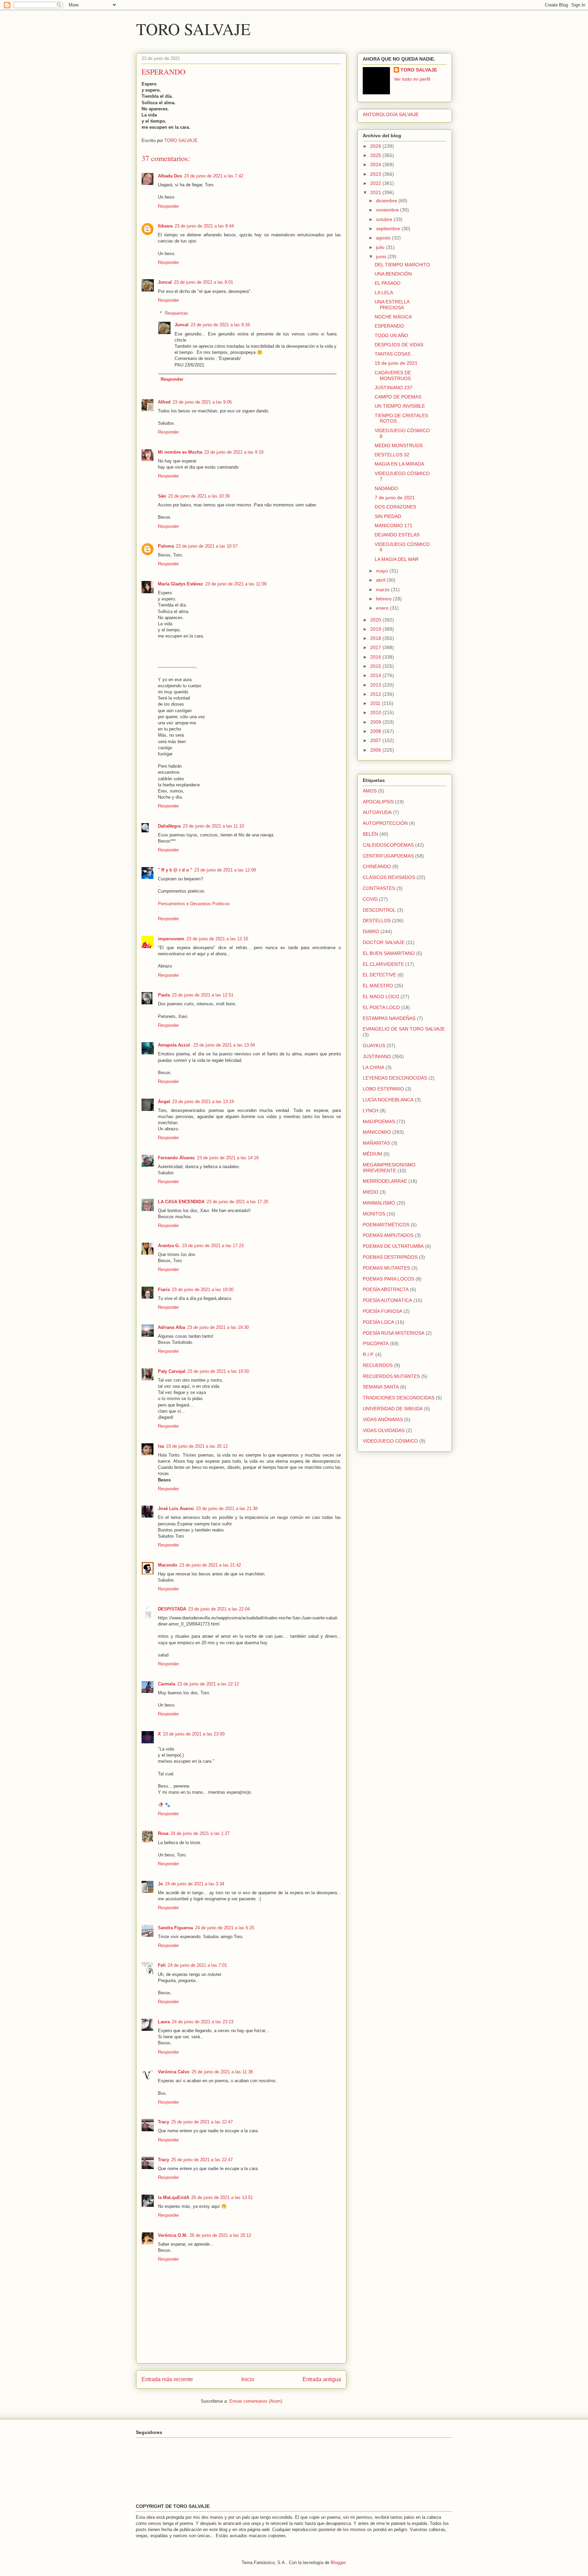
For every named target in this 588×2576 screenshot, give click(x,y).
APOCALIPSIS (378, 802)
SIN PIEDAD (388, 516)
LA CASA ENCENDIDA (181, 1202)
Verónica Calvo (174, 2072)
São (162, 496)
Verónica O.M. (173, 2235)
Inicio (248, 2379)
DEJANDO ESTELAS (397, 535)
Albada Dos (170, 176)
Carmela (167, 1684)
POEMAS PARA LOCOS (388, 1279)
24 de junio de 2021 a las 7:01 (197, 1965)
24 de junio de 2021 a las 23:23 (203, 2022)
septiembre (389, 229)
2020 (376, 620)
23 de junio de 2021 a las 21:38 (227, 1509)
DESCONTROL (379, 910)
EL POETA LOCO (381, 1007)
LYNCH (371, 1111)
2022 (376, 183)
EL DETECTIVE (379, 975)
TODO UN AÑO (391, 335)
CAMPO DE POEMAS (398, 397)
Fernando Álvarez (176, 1158)
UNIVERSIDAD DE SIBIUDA (393, 1409)
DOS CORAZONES (395, 507)
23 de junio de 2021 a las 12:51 (203, 995)
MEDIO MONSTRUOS (399, 445)
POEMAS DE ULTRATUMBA (393, 1246)
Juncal (165, 282)
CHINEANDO (377, 866)
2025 (376, 155)
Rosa (163, 1833)
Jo (160, 1884)
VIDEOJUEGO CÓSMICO (390, 1441)
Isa (161, 1446)
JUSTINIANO (377, 1056)
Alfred (164, 402)
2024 (376, 164)
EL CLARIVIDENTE (383, 964)
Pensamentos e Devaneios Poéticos (194, 904)
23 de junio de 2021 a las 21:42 (210, 1565)
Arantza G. (169, 1246)
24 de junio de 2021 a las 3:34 (195, 1884)
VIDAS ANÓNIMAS (383, 1419)
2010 (376, 712)
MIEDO (371, 1192)
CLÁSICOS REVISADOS (389, 877)
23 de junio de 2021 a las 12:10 (217, 939)
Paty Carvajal (172, 1371)
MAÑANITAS (376, 1143)
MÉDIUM (372, 1154)
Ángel (164, 1102)
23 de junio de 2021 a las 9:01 (203, 282)
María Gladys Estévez (181, 584)
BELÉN (370, 834)
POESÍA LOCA (378, 1322)
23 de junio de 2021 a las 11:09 (236, 584)
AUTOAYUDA (377, 812)
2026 (376, 146)
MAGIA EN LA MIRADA (399, 464)
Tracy (164, 2122)
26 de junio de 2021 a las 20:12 (220, 2235)
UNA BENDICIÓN (393, 274)
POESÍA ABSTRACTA (386, 1289)
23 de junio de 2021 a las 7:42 (214, 176)
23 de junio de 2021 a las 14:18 (228, 1158)
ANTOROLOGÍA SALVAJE (391, 114)
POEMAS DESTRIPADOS (390, 1257)
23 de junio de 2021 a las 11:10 (213, 826)
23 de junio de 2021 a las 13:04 (224, 1045)
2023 (376, 174)
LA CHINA (373, 1067)
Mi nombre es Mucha (180, 452)
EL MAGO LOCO (381, 996)
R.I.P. (368, 1354)
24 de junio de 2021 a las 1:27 (200, 1833)
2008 (376, 731)
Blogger (338, 2563)
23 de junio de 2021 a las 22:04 (219, 1609)
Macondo (168, 1565)
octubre (385, 219)
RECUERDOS (378, 1365)
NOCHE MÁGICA (393, 317)
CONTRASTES (379, 888)
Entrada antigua (322, 2379)
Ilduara (165, 226)
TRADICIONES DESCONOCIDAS (399, 1398)
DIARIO (371, 931)
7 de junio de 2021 (395, 498)
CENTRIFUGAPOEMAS (388, 856)
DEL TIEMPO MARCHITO (402, 265)
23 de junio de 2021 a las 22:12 (208, 1684)
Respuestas (176, 313)
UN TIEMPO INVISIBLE (400, 406)
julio (381, 247)
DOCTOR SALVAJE (384, 942)
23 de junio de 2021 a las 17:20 (237, 1202)
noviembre (388, 210)
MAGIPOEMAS (379, 1121)
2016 (376, 657)
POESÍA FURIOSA (382, 1311)
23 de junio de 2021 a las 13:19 (203, 1102)
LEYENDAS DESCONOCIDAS (395, 1078)
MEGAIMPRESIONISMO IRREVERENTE (389, 1168)
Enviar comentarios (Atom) (256, 2401)
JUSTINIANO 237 (394, 388)
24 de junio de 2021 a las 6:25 (225, 1928)
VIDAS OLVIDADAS (384, 1430)
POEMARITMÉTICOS (386, 1225)
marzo (383, 590)
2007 (376, 740)
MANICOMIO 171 (394, 525)
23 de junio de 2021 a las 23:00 (194, 1734)
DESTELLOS (377, 921)
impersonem (171, 939)
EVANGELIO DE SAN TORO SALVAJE (404, 1029)
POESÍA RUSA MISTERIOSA (394, 1333)
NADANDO (386, 488)
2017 (376, 647)
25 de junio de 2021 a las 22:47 (202, 2122)
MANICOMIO (377, 1132)
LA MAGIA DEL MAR (397, 559)
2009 (376, 722)
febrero (385, 599)
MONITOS (374, 1214)
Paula (164, 995)
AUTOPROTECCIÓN (385, 823)
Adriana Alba (171, 1327)
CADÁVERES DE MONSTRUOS (393, 375)
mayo (383, 571)
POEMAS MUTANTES (386, 1268)
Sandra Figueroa (175, 1928)
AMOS (370, 791)
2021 (376, 192)
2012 (376, 694)
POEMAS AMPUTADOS (388, 1235)
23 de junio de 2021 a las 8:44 (204, 226)
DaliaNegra (169, 826)
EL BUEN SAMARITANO (389, 953)
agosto (384, 238)
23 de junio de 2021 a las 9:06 (202, 402)
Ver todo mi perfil (412, 79)
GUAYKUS (374, 1046)
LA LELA (384, 293)
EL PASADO (388, 283)
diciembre (387, 201)
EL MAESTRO (378, 986)
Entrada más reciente (167, 2379)
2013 (376, 685)
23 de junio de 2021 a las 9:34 (220, 325)
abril (381, 580)
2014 (376, 675)
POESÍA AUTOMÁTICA (387, 1300)
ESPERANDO (389, 326)
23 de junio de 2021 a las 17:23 (213, 1246)
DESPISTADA (172, 1609)
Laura (164, 2022)
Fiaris (164, 1290)
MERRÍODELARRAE (385, 1181)
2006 (376, 750)
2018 (376, 638)
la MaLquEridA (174, 2197)
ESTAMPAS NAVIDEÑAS (389, 1018)
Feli (162, 1965)
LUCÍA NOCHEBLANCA (388, 1100)
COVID (370, 899)
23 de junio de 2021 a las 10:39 (199, 496)
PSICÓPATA (376, 1344)
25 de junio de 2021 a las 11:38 (222, 2072)
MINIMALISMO (379, 1203)
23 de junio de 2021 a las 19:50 (218, 1371)
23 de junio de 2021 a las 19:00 (203, 1290)
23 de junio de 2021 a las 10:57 (207, 546)
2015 (376, 666)
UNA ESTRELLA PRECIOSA (392, 305)
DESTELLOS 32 (392, 455)
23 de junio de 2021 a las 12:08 (225, 870)
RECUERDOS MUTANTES (391, 1376)
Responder (168, 206)
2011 (376, 703)
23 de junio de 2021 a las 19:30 (218, 1327)
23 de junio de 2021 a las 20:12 (197, 1446)
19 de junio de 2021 (396, 363)
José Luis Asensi (176, 1509)
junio (382, 256)
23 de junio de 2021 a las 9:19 (234, 452)
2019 (376, 629)
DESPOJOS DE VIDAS (399, 345)
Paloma (166, 546)
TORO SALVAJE (193, 29)
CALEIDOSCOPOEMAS (388, 845)
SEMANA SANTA (381, 1387)
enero (383, 608)
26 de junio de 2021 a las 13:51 (222, 2197)
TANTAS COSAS (393, 354)
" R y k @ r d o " (175, 870)
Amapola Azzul (175, 1045)
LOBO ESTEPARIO (383, 1089)
